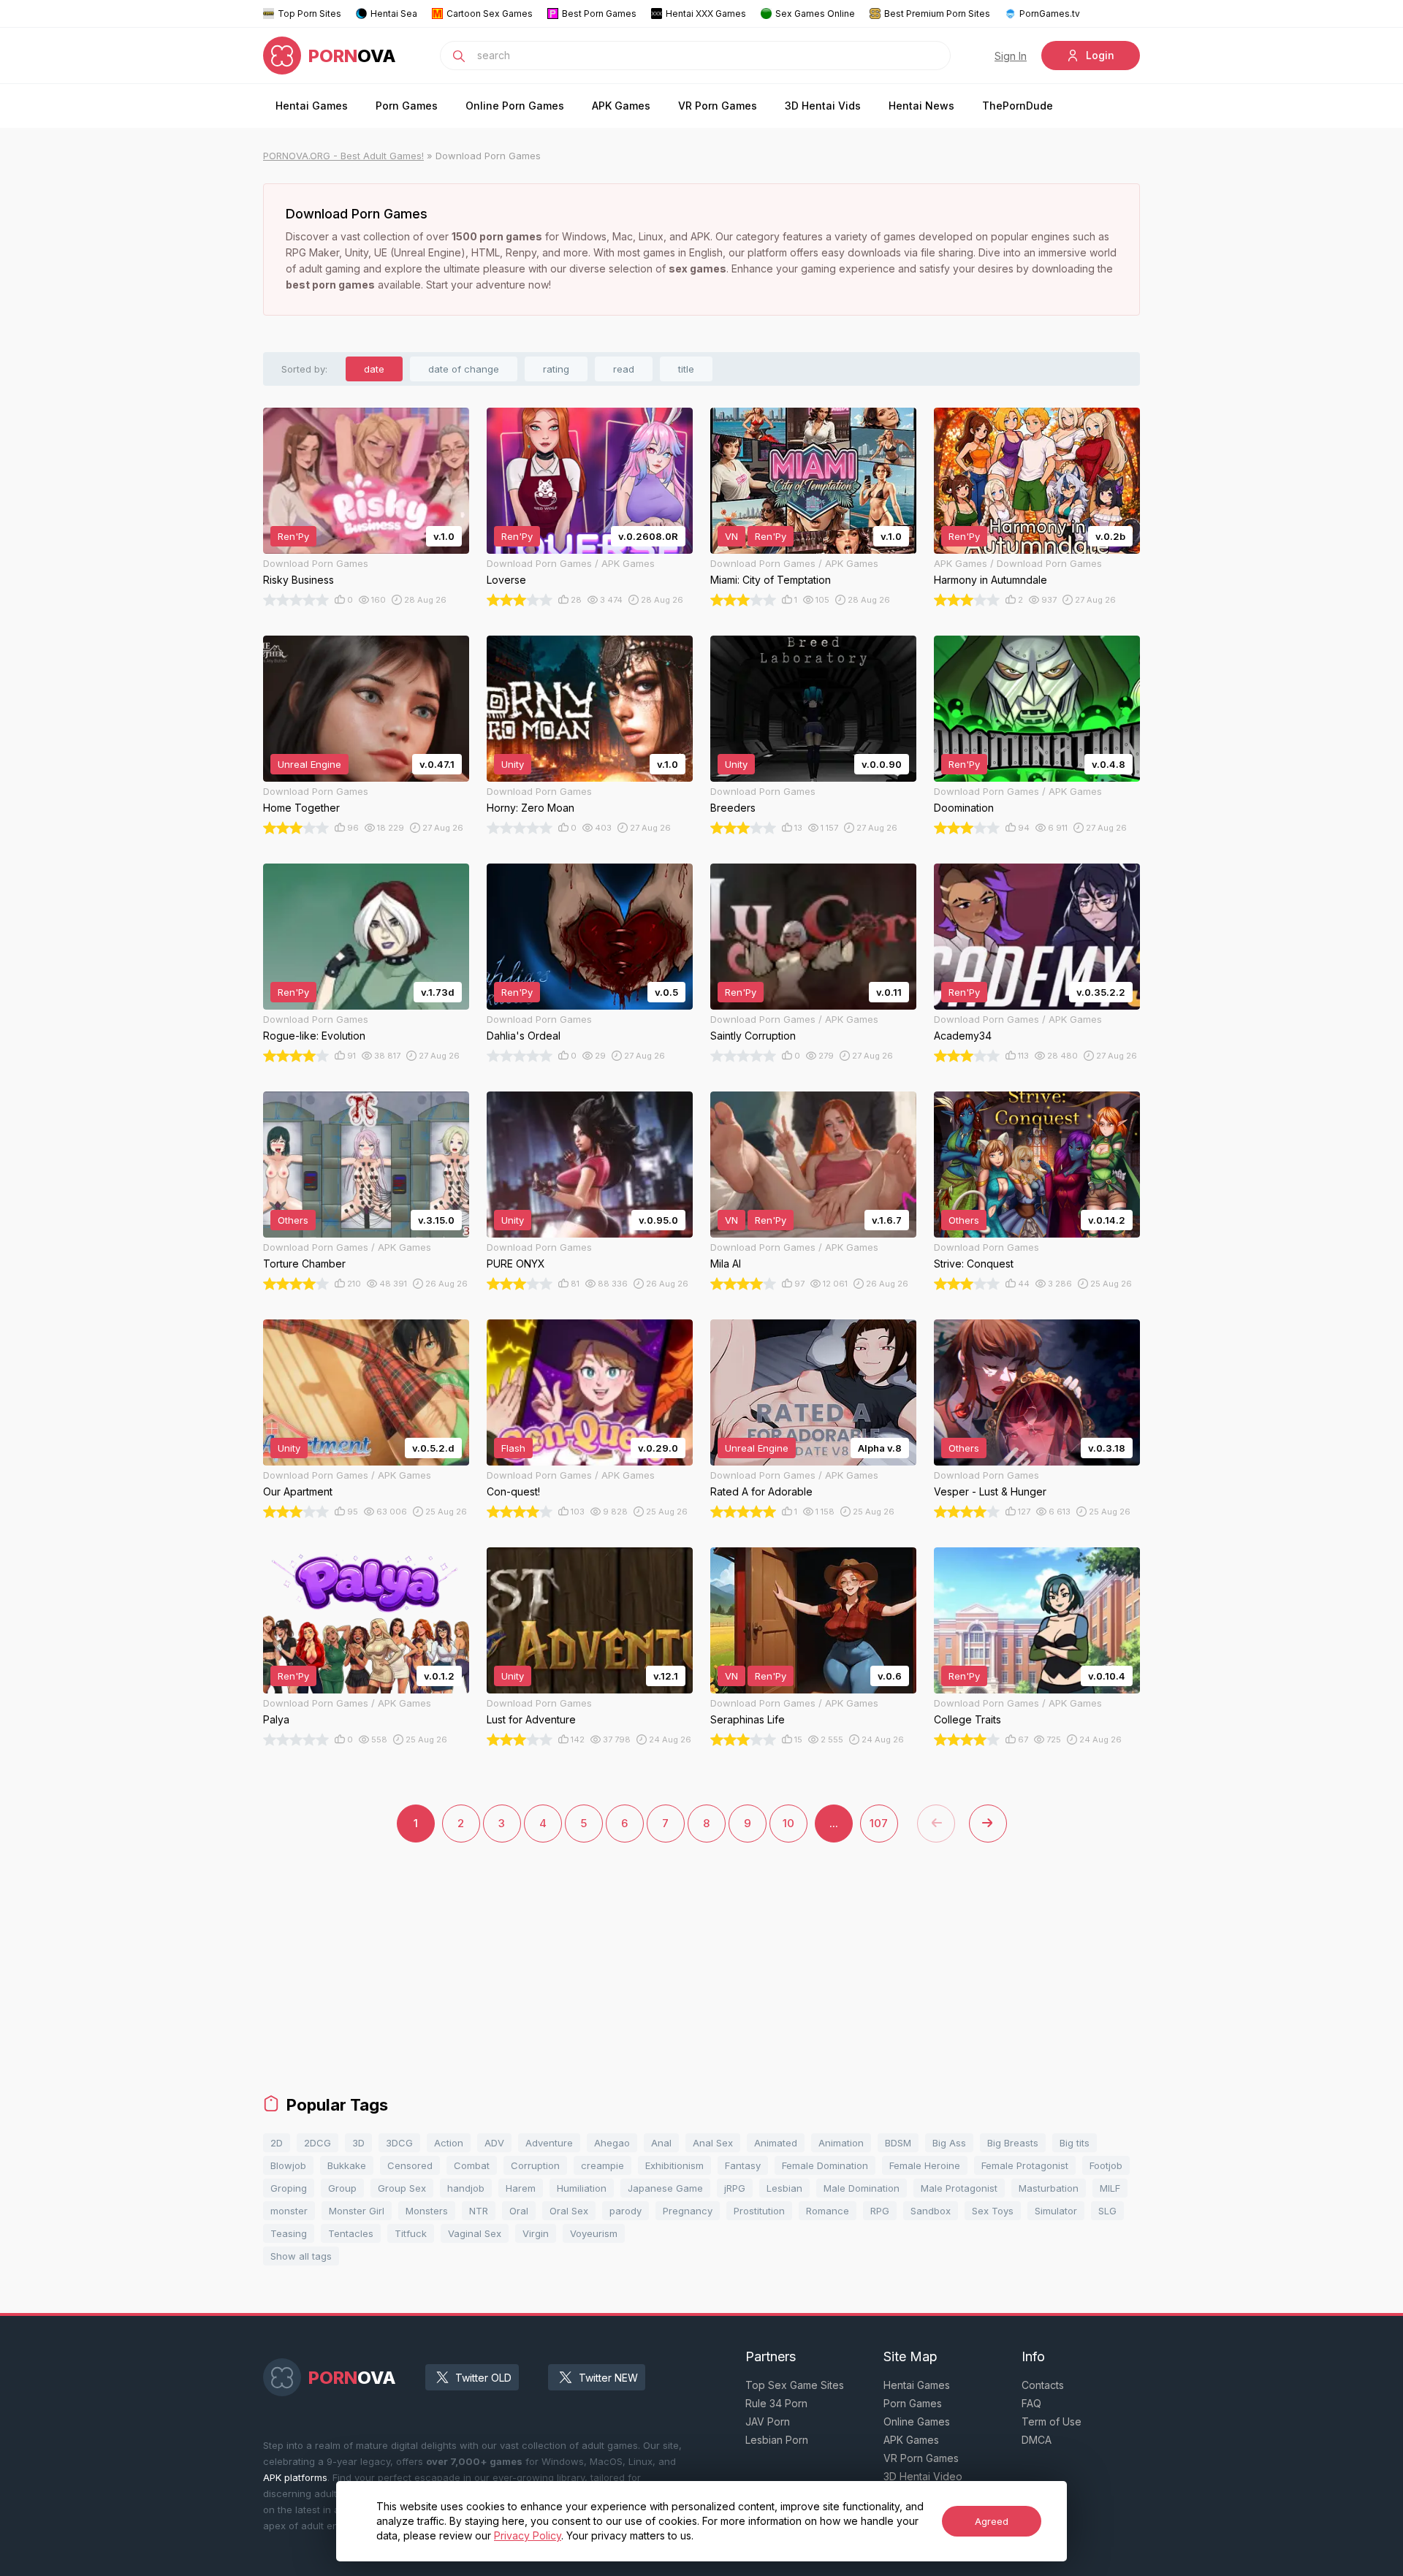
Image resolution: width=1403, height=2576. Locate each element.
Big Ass (949, 2143)
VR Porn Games (718, 106)
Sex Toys (993, 2211)
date (374, 369)
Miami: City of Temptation (771, 580)
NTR (479, 2211)
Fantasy (743, 2165)
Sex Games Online (815, 14)
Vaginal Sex (475, 2233)
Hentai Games (312, 106)
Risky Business (299, 580)
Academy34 (963, 1036)
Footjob (1106, 2165)
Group (342, 2188)
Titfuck (411, 2233)
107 (879, 1823)
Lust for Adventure (531, 1719)
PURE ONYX (516, 1264)
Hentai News (921, 106)
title (686, 369)
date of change (464, 369)
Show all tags (301, 2256)
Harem (521, 2188)
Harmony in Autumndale (991, 580)
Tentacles (351, 2233)
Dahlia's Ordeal (524, 1036)
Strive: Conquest (974, 1264)
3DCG (399, 2143)
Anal (661, 2143)
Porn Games (407, 106)
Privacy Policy (528, 2535)
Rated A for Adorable (761, 1491)
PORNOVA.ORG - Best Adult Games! (343, 156)
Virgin (536, 2233)
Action (449, 2143)
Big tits (1075, 2143)
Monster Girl (357, 2211)
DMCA (1037, 2440)
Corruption (535, 2165)
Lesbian (784, 2188)
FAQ (1031, 2403)
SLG (1107, 2211)
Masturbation (1049, 2188)
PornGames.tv (1050, 14)
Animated (776, 2143)
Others (293, 1220)
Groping (289, 2188)
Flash (513, 1448)
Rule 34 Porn (776, 2403)
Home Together (301, 808)
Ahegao (612, 2143)
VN (731, 536)
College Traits (967, 1719)
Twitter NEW (608, 2378)
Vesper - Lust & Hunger (990, 1491)
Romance (828, 2211)
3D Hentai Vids (823, 106)
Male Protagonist (959, 2188)
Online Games (917, 2421)
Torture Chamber (304, 1264)
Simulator (1056, 2211)
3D (358, 2143)
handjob (466, 2188)
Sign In (1011, 56)
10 (788, 1823)
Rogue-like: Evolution (314, 1036)
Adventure (549, 2143)
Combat (472, 2165)
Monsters (427, 2211)
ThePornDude (1018, 106)
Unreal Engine (309, 764)
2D (277, 2143)
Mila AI (726, 1264)
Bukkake (347, 2165)
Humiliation (582, 2188)
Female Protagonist (1025, 2165)
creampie (602, 2165)
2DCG (318, 2143)
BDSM (898, 2143)
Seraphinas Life (748, 1719)
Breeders (733, 808)
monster (289, 2211)
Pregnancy (688, 2211)
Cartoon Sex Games (490, 14)
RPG (880, 2211)
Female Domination (825, 2165)
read (624, 369)
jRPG (735, 2188)
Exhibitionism (674, 2165)
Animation (841, 2143)
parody (626, 2211)
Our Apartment (298, 1491)
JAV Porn (768, 2421)
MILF (1110, 2188)
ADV (494, 2143)
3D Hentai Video (923, 2476)
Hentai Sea (394, 14)
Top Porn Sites (309, 14)
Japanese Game (665, 2188)
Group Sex (402, 2188)
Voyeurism (594, 2233)
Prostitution (759, 2211)
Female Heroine (925, 2165)
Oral (519, 2211)
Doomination (964, 808)
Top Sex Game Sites (795, 2385)
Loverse (506, 580)
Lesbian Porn (777, 2440)
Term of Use (1052, 2421)
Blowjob (288, 2165)
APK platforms (295, 2477)
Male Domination (862, 2188)
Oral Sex (569, 2211)
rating (556, 369)
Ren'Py (293, 536)
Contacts (1043, 2385)
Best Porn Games (599, 14)
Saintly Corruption (753, 1036)
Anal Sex (713, 2143)
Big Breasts (1013, 2143)
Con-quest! (513, 1491)
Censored (410, 2165)
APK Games (621, 106)
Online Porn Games (515, 106)
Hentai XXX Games (706, 14)
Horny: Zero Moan (531, 808)
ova (352, 56)
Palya (276, 1719)
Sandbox (931, 2211)
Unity (513, 764)
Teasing (289, 2233)
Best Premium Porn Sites (937, 14)
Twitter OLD (483, 2378)
